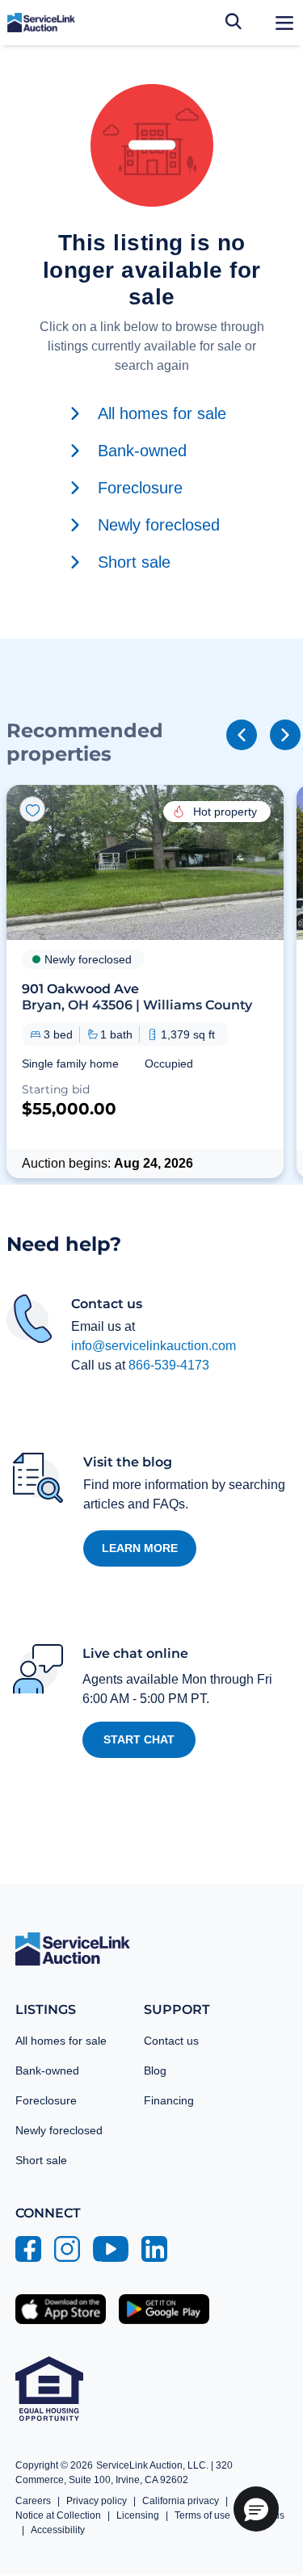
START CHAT (139, 1739)
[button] (145, 981)
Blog (155, 2070)
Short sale (41, 2160)
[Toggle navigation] (284, 23)
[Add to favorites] (32, 809)
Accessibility (58, 2530)
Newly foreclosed (59, 2130)
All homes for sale (61, 2041)
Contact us (171, 2041)
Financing (169, 2100)
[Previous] (242, 735)
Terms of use (202, 2515)
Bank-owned (47, 2070)
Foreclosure (46, 2100)
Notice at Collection (58, 2515)
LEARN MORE (140, 1548)
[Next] (285, 735)
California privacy (181, 2501)
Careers (33, 2501)
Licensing (138, 2515)
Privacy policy (97, 2501)
